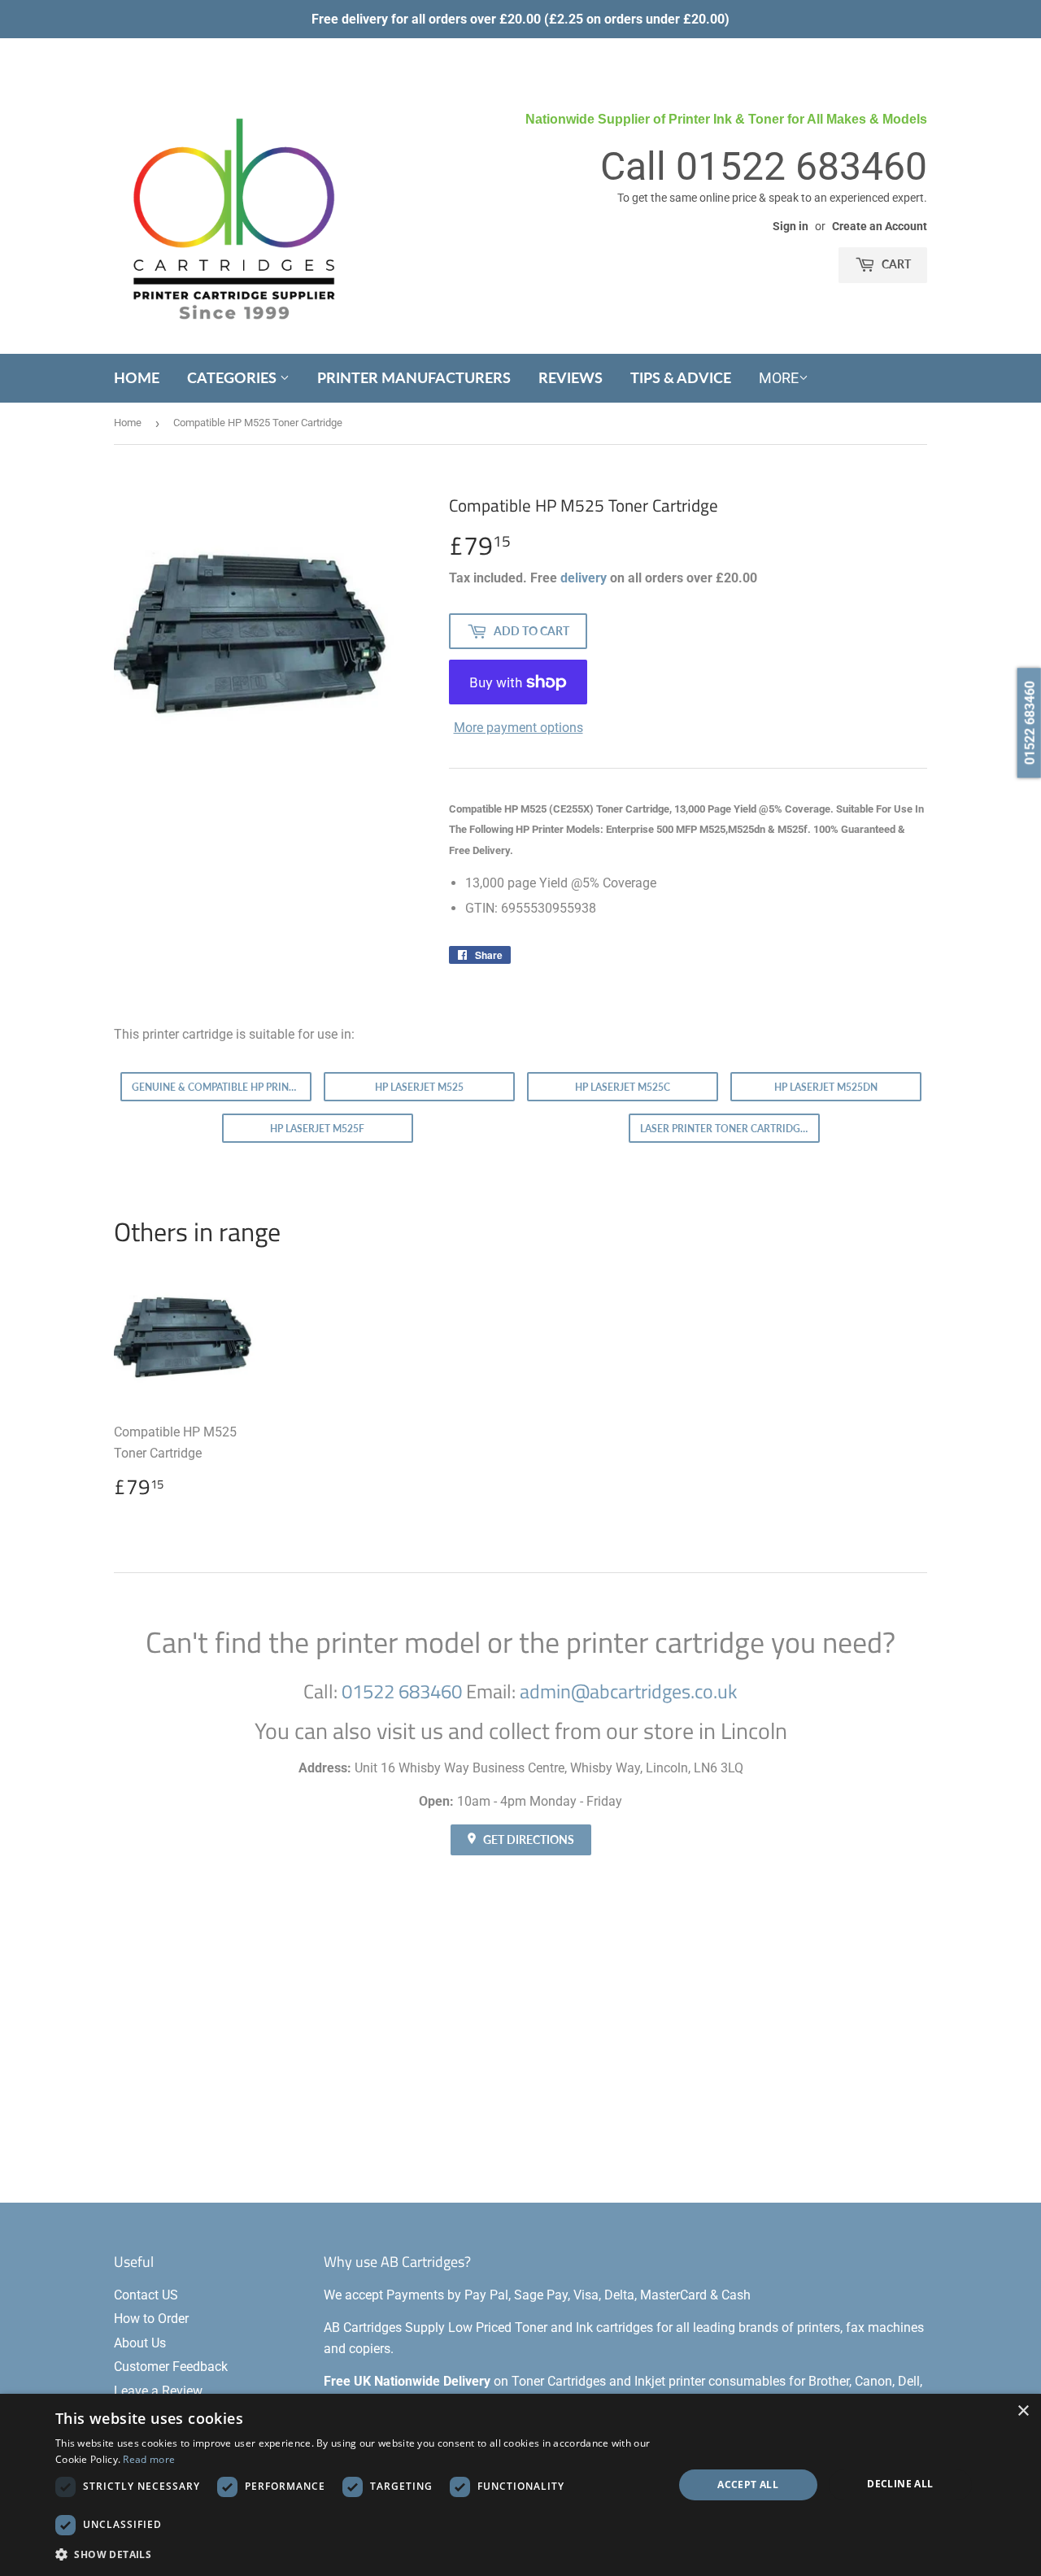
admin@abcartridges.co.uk (629, 1691)
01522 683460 (801, 166)
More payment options (518, 728)
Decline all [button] (900, 2484)
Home (137, 377)
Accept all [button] (748, 2484)
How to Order (151, 2319)
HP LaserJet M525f (317, 1129)
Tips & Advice (681, 377)
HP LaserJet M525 (419, 1087)
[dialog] (520, 2485)
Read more (149, 2459)
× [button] (1023, 2411)
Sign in (791, 226)
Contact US (146, 2295)
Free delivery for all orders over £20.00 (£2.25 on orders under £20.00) (520, 19)
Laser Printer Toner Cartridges (726, 1129)
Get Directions (527, 1839)
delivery (584, 578)
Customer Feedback (171, 2367)
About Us (140, 2343)
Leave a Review (158, 2391)
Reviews (571, 377)
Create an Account (880, 226)
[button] (355, 2554)
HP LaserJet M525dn (826, 1087)
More (779, 378)
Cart (895, 264)
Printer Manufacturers (414, 377)
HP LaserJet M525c (623, 1087)
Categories (233, 377)
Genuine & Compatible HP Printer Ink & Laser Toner (222, 1087)
